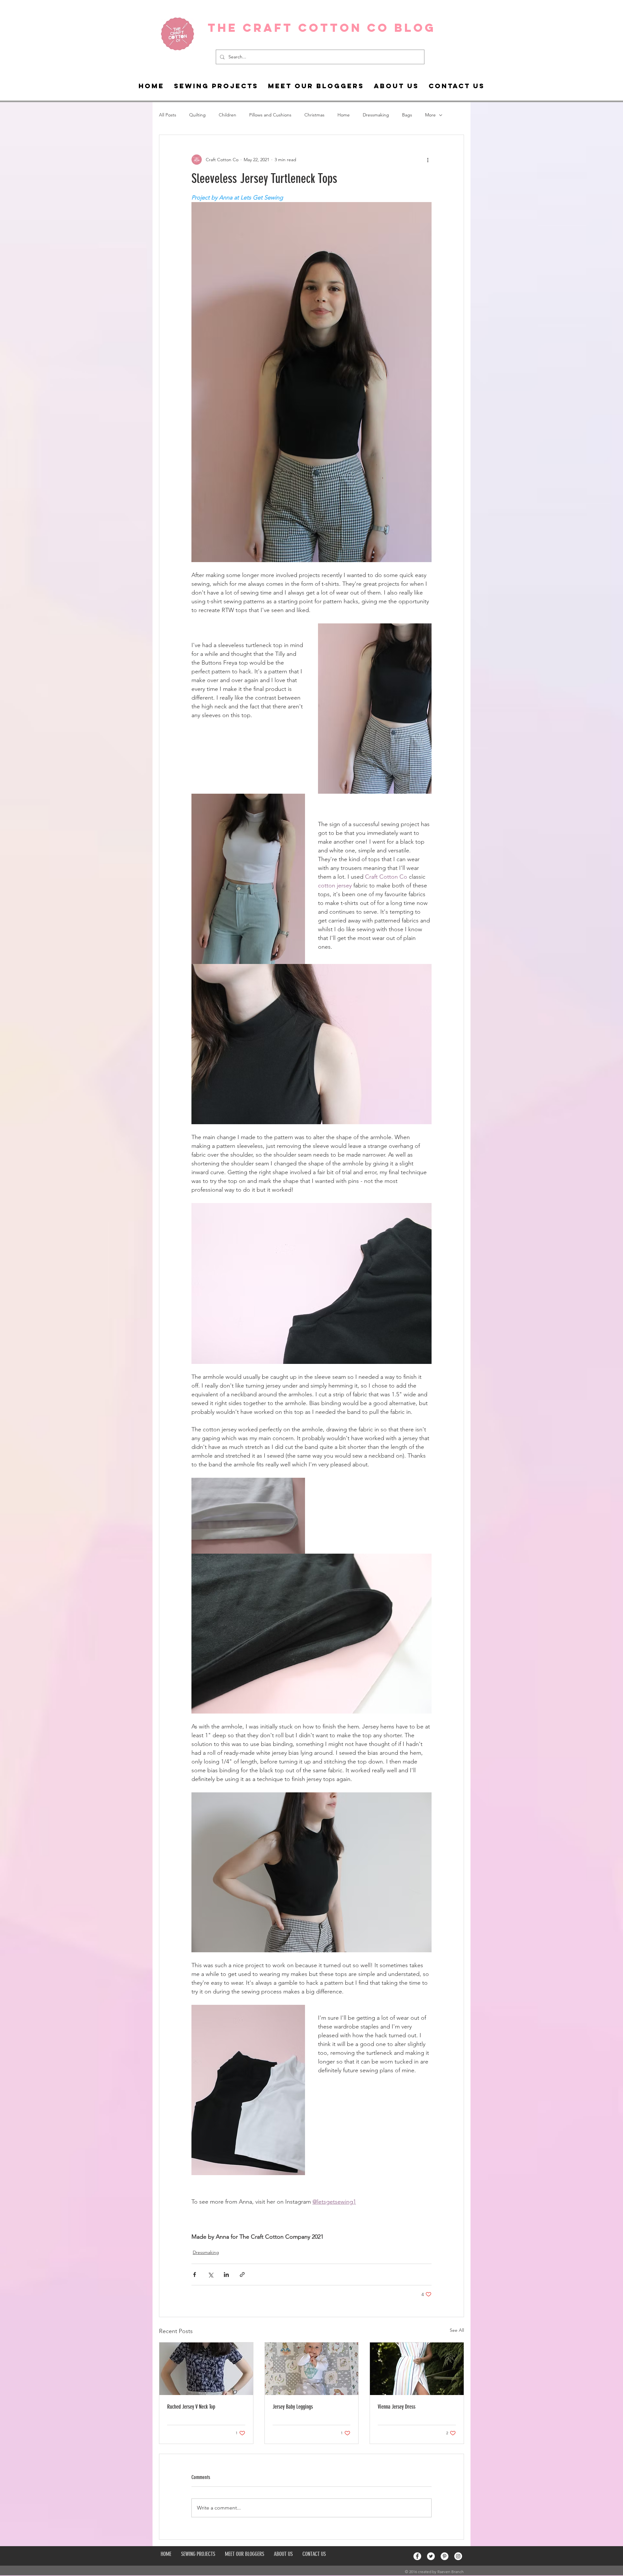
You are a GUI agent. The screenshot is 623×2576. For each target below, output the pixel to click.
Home (344, 115)
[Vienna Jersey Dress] (417, 2369)
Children (227, 115)
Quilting (197, 115)
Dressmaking (376, 115)
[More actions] (428, 160)
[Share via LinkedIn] (226, 2275)
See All (457, 2330)
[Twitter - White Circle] (431, 2556)
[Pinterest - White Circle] (445, 2556)
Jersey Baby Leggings (293, 2407)
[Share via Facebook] (195, 2275)
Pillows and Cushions (270, 115)
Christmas (314, 115)
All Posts (168, 115)
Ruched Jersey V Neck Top (191, 2407)
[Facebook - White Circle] (417, 2556)
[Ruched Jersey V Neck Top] (206, 2369)
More (430, 115)
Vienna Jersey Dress (397, 2407)
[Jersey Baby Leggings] (312, 2369)
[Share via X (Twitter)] (210, 2275)
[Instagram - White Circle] (458, 2556)
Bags (407, 115)
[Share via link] (242, 2275)
